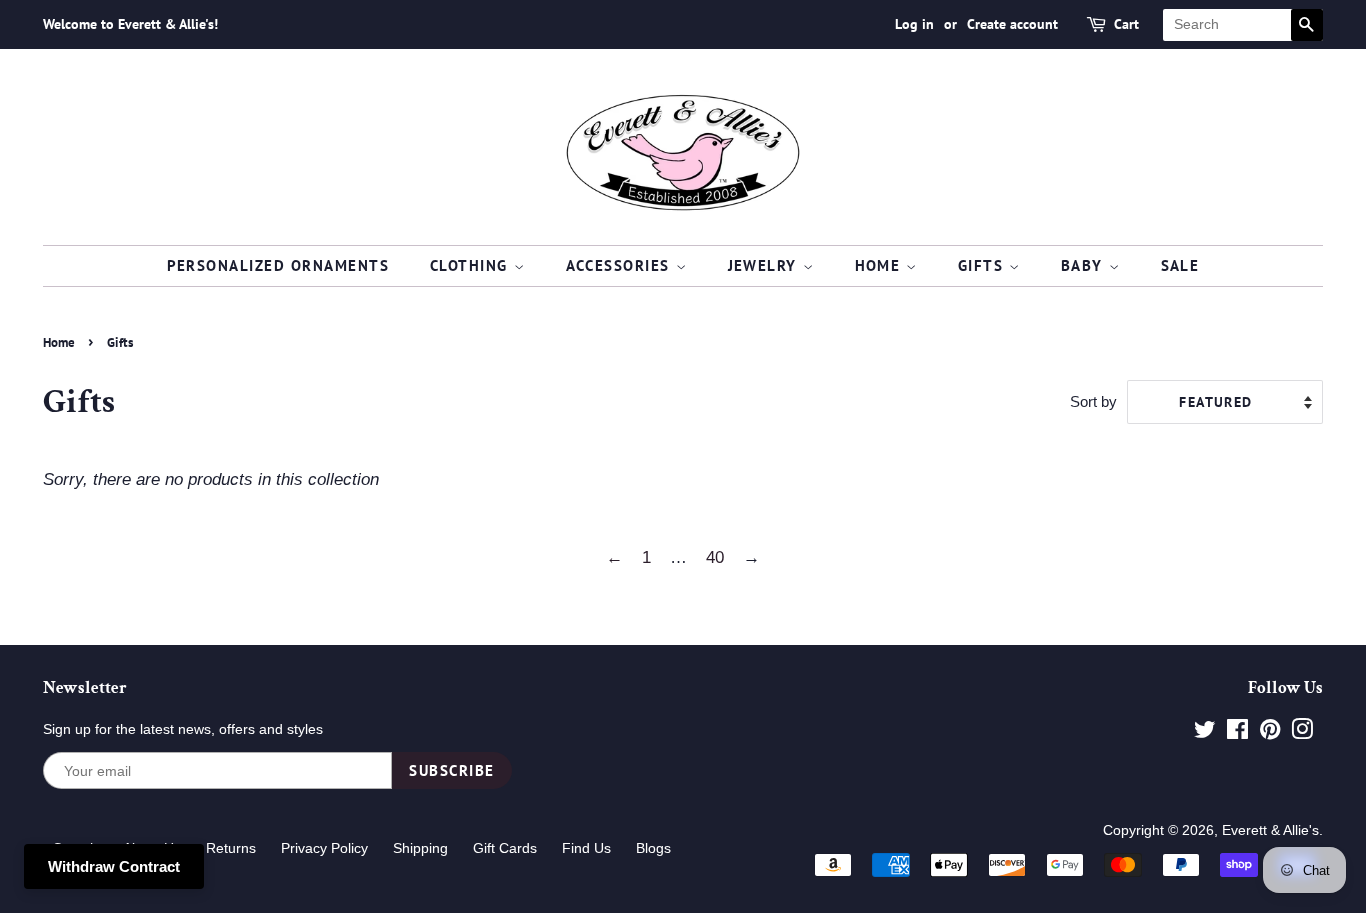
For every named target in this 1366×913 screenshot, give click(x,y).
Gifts (983, 265)
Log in (914, 24)
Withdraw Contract (114, 866)
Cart (1126, 24)
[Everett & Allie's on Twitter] (1205, 733)
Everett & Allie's (1270, 830)
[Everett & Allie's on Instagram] (1302, 733)
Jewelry (765, 265)
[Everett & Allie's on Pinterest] (1270, 733)
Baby (1085, 265)
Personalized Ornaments (278, 265)
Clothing (472, 265)
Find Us (586, 848)
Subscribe (452, 770)
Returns (231, 848)
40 (715, 557)
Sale (1180, 265)
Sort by (1093, 401)
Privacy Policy (324, 848)
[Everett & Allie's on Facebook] (1237, 733)
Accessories (621, 265)
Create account (1012, 24)
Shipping (420, 848)
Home (881, 265)
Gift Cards (505, 848)
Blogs (653, 848)
